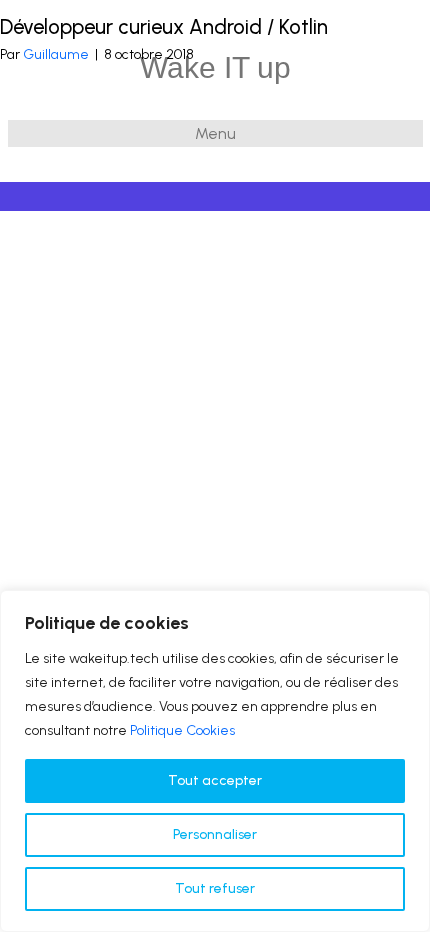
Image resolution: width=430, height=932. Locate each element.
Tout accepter (215, 780)
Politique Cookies (182, 730)
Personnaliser (215, 834)
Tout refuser (215, 888)
